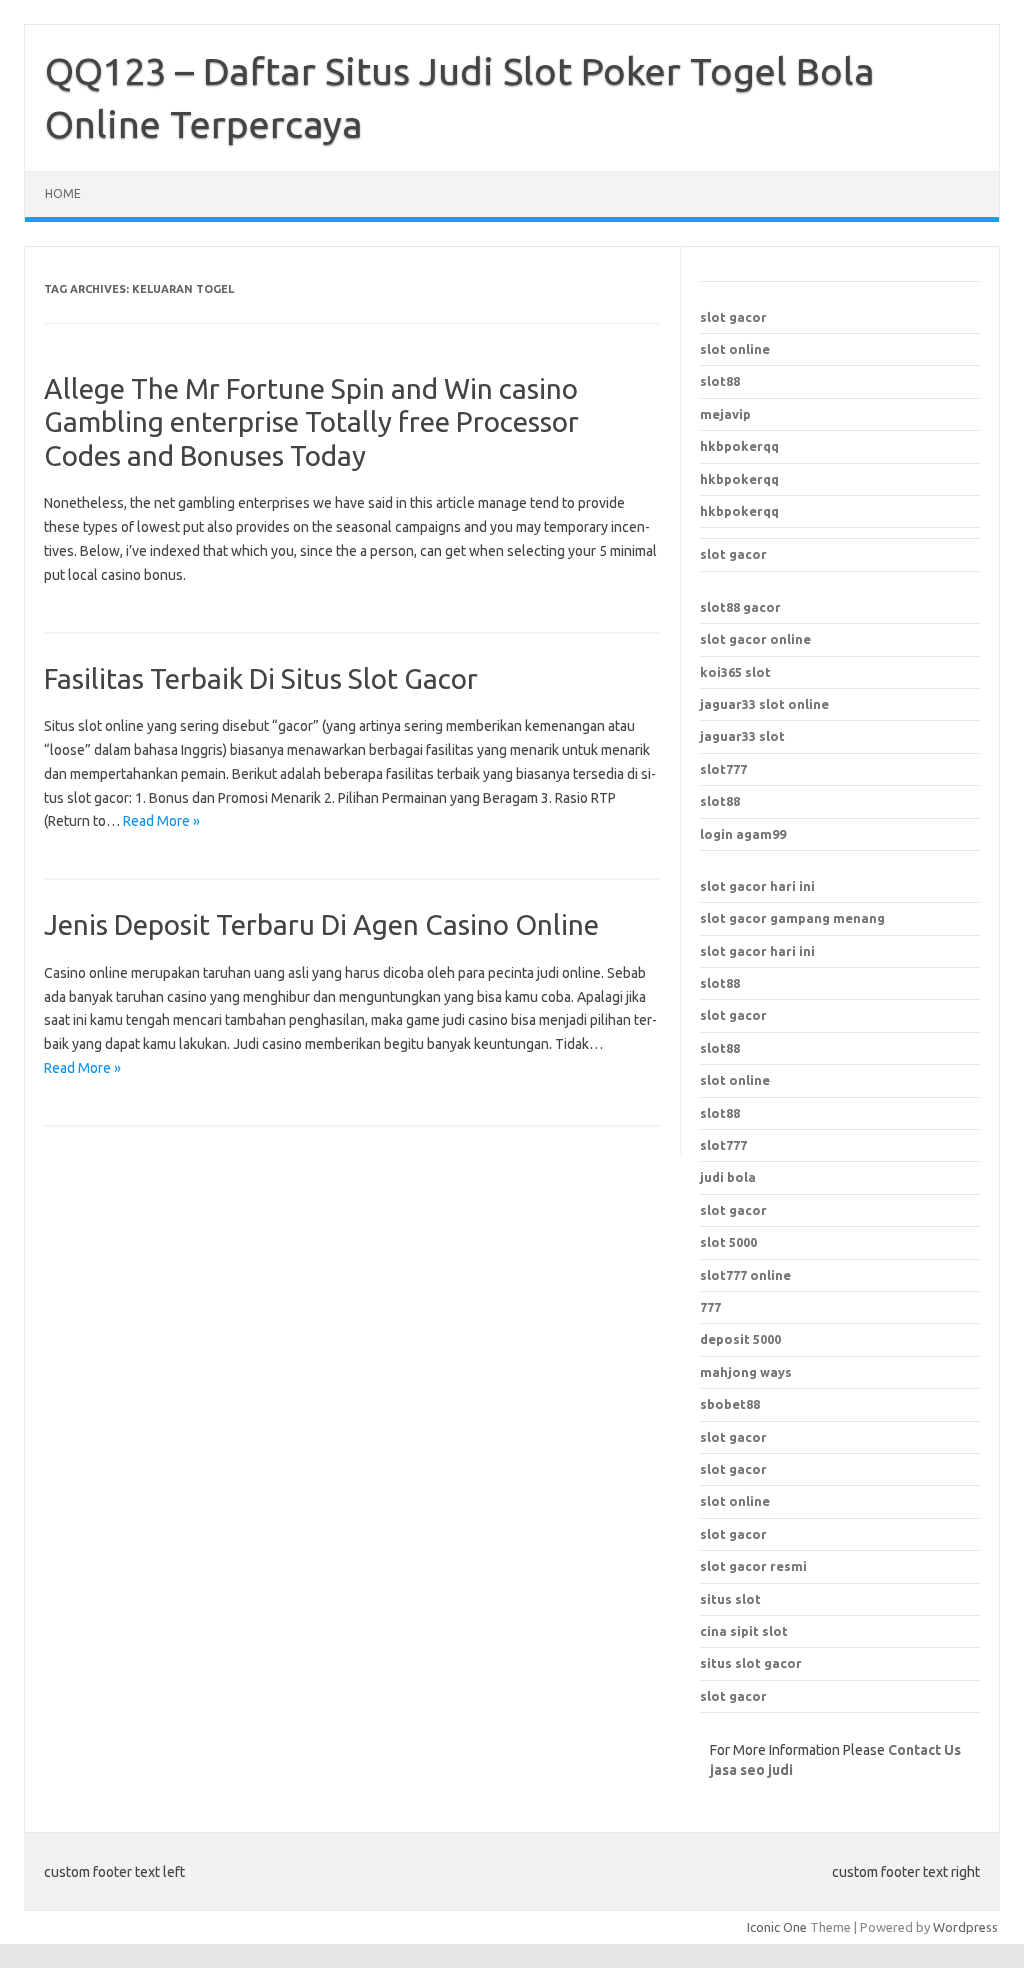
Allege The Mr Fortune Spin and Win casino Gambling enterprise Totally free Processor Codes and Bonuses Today (311, 422)
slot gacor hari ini (757, 886)
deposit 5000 (740, 1339)
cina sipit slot (744, 1631)
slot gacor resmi (753, 1566)
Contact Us (924, 1750)
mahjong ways (746, 1372)
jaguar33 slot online (764, 704)
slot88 (720, 381)
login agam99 (743, 834)
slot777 (723, 769)
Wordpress (965, 1927)
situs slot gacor (751, 1663)
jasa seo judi (751, 1770)
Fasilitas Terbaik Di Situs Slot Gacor (261, 678)
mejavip (725, 414)
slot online (735, 349)
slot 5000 (728, 1242)
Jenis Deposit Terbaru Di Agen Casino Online (321, 924)
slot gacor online (755, 639)
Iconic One (777, 1927)
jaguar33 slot (742, 736)
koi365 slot (735, 672)
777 (710, 1307)
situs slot (730, 1599)
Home (63, 193)
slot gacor (733, 317)
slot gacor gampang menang (792, 918)
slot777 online (745, 1275)
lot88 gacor (740, 607)
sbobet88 (730, 1404)
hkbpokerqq (739, 446)
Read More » (161, 821)
